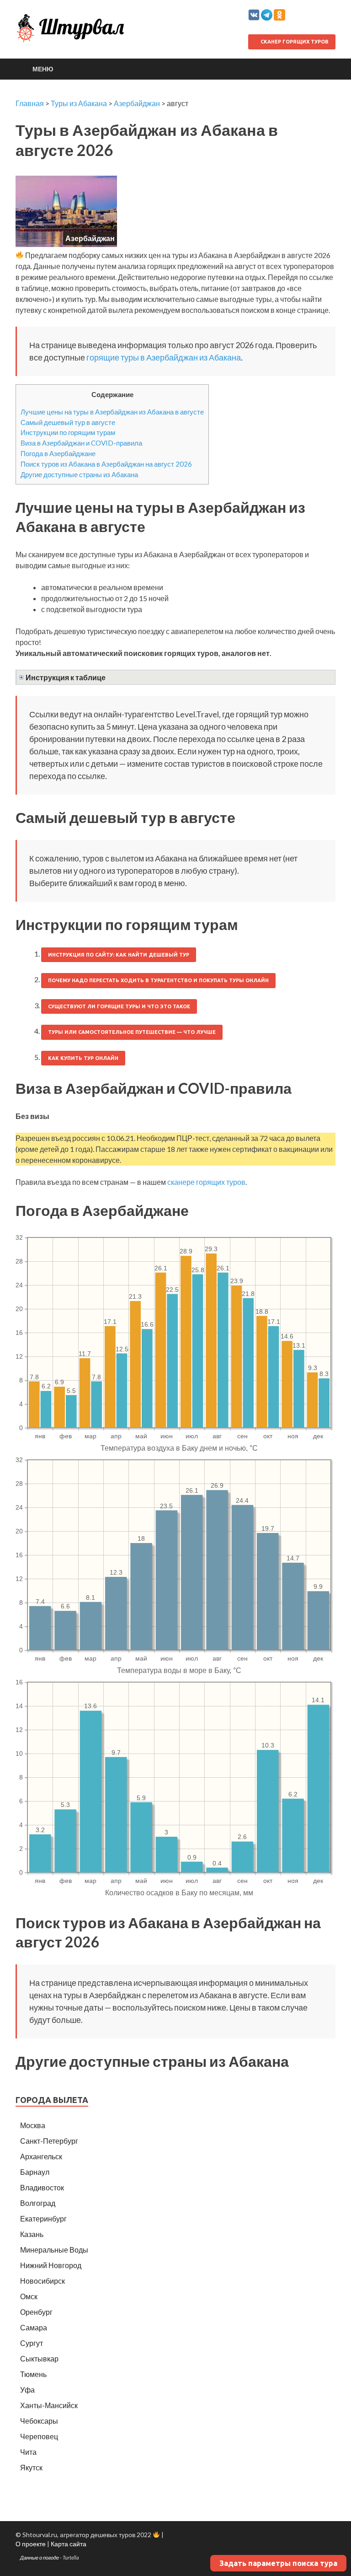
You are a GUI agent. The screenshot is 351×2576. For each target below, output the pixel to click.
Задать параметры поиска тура (278, 2563)
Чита (28, 2452)
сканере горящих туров (206, 1182)
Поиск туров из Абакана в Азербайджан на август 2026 (106, 464)
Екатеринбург (43, 2218)
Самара (34, 2327)
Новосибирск (43, 2281)
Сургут (32, 2343)
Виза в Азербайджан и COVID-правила (81, 443)
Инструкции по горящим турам (68, 432)
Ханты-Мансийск (49, 2405)
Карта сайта (69, 2544)
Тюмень (33, 2374)
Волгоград (38, 2203)
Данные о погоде (40, 2557)
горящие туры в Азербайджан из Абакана (164, 357)
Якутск (31, 2467)
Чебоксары (39, 2421)
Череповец (39, 2436)
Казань (32, 2234)
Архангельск (41, 2156)
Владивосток (42, 2187)
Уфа (27, 2390)
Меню (43, 69)
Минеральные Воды (54, 2250)
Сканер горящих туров (294, 42)
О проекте (31, 2544)
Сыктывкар (39, 2358)
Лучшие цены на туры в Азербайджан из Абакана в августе (112, 412)
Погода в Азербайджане (58, 453)
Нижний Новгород (51, 2265)
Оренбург (36, 2312)
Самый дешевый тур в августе (68, 422)
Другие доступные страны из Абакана (79, 474)
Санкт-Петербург (49, 2141)
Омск (29, 2296)
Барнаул (35, 2172)
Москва (33, 2125)
